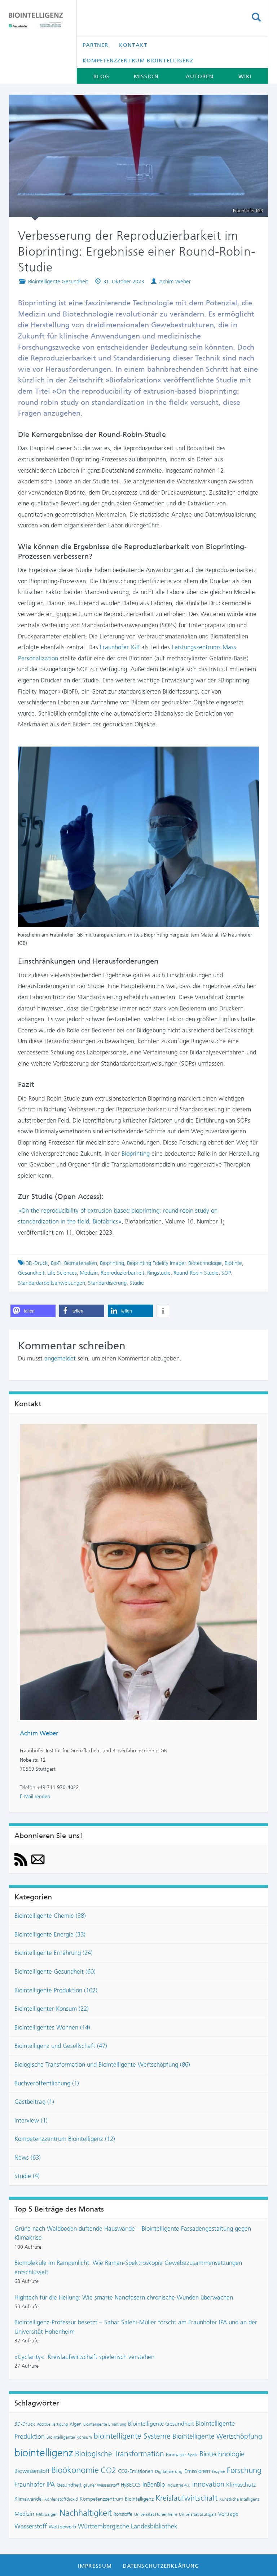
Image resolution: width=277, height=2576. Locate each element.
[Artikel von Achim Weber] (138, 1572)
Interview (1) (31, 2120)
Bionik (193, 2455)
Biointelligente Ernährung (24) (54, 1953)
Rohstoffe (123, 2514)
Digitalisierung (169, 2471)
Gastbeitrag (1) (34, 2102)
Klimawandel (28, 2499)
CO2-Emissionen (136, 2471)
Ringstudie (159, 1273)
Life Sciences (62, 1273)
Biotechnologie (205, 1263)
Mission (146, 76)
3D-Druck (37, 1263)
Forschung (244, 2470)
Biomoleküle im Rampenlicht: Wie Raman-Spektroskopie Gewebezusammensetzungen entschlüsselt (128, 2267)
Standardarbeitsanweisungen (52, 1283)
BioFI (56, 1263)
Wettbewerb (62, 2527)
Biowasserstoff (32, 2471)
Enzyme (218, 2472)
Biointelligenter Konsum (69, 2437)
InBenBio (154, 2484)
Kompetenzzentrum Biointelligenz (138, 61)
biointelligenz (44, 2453)
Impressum (95, 2566)
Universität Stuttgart (198, 2514)
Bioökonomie (75, 2470)
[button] (33, 1311)
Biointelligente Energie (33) (50, 1934)
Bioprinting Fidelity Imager (156, 1263)
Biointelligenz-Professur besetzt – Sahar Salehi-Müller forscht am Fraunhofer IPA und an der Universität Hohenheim (136, 2327)
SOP (226, 1273)
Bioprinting (136, 1154)
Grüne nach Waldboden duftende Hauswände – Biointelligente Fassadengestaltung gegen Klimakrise (133, 2233)
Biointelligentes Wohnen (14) (52, 2027)
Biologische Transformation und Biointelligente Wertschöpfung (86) (102, 2064)
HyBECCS (131, 2485)
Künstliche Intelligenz (239, 2499)
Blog (101, 76)
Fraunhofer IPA (35, 2484)
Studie (137, 1283)
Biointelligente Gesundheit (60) (55, 1971)
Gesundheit (31, 1273)
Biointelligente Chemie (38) (50, 1916)
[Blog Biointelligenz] (37, 20)
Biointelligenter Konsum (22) (52, 2009)
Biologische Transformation (120, 2454)
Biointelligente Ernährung (105, 2424)
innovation (208, 2484)
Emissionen (197, 2471)
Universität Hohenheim (156, 2514)
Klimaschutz (241, 2485)
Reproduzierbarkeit (122, 1273)
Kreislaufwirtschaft (186, 2498)
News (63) (28, 2157)
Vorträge (228, 2514)
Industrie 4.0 (179, 2485)
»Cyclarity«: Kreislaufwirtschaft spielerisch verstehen (84, 2357)
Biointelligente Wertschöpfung (217, 2436)
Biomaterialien (81, 1263)
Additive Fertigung (52, 2424)
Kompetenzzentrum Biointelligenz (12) (65, 2139)
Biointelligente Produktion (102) (56, 1990)
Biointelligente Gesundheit (58, 282)
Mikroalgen (47, 2514)
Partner (96, 45)
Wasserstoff (31, 2526)
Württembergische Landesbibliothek (128, 2526)
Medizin (89, 1273)
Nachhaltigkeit (86, 2513)
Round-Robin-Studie (196, 1273)
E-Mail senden (35, 1796)
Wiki (245, 76)
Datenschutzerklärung (161, 2566)
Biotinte (233, 1263)
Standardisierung (107, 1283)
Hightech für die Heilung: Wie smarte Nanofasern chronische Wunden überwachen (124, 2297)
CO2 (108, 2470)
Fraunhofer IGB (120, 647)
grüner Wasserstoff (101, 2485)
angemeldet (60, 1358)
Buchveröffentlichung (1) (47, 2083)
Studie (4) (27, 2176)
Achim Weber (175, 282)
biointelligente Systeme (132, 2436)
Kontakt (133, 45)
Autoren (200, 76)
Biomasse (176, 2455)
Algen (76, 2424)
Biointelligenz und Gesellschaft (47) (61, 2046)
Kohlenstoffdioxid (61, 2499)
